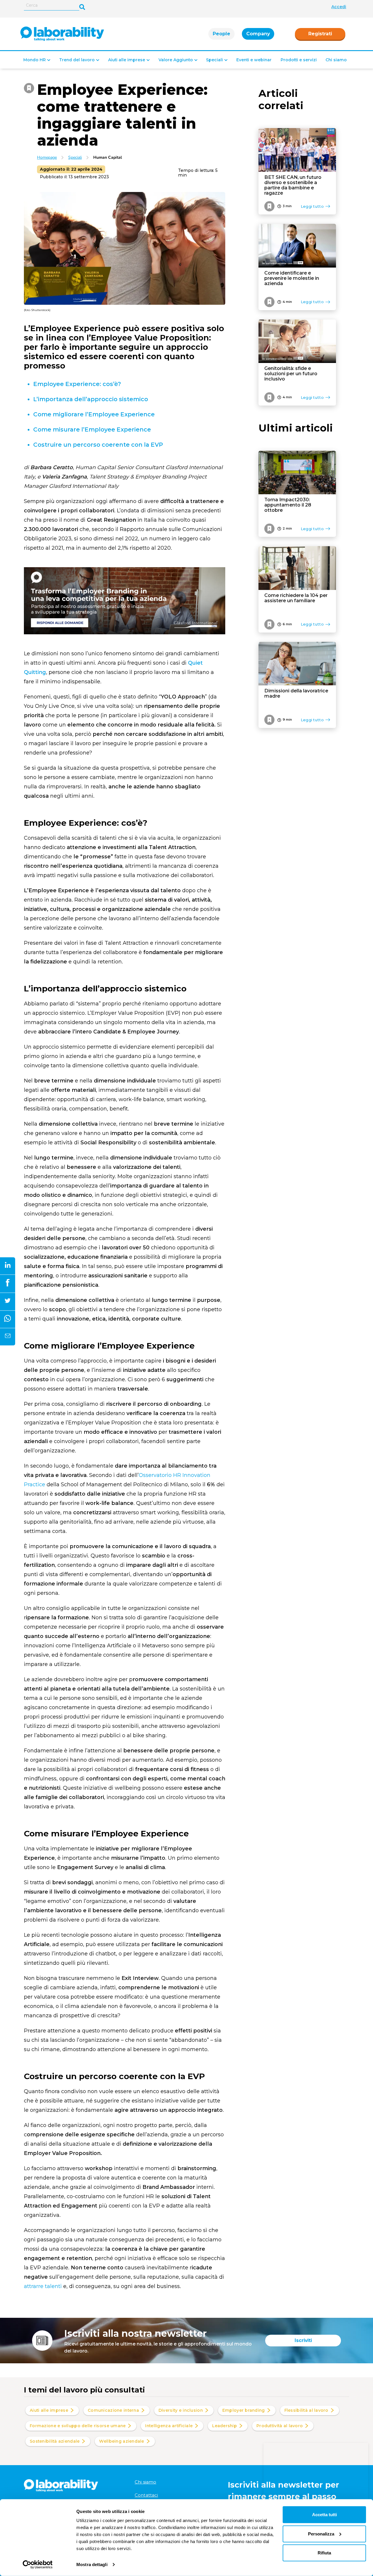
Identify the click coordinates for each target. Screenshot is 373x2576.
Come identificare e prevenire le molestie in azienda (292, 278)
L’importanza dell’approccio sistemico (91, 399)
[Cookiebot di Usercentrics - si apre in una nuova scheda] (38, 2565)
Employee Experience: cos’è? (77, 384)
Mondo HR (35, 60)
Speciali (214, 60)
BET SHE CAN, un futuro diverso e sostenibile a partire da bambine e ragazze (293, 185)
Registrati (320, 34)
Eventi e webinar (254, 60)
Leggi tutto (312, 206)
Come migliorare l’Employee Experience (95, 414)
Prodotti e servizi (299, 60)
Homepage (47, 157)
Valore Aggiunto (176, 60)
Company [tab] (258, 34)
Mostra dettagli (92, 2564)
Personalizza (321, 2534)
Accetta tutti (324, 2515)
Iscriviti (303, 2340)
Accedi (339, 7)
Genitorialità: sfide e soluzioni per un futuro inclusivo (291, 374)
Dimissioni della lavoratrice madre (296, 694)
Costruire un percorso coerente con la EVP (99, 445)
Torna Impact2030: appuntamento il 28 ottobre (288, 505)
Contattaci (146, 2495)
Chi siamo (336, 60)
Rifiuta (324, 2553)
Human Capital (108, 157)
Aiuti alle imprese (127, 60)
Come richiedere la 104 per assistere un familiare (296, 598)
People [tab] (221, 34)
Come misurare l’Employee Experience (92, 429)
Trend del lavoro (77, 60)
